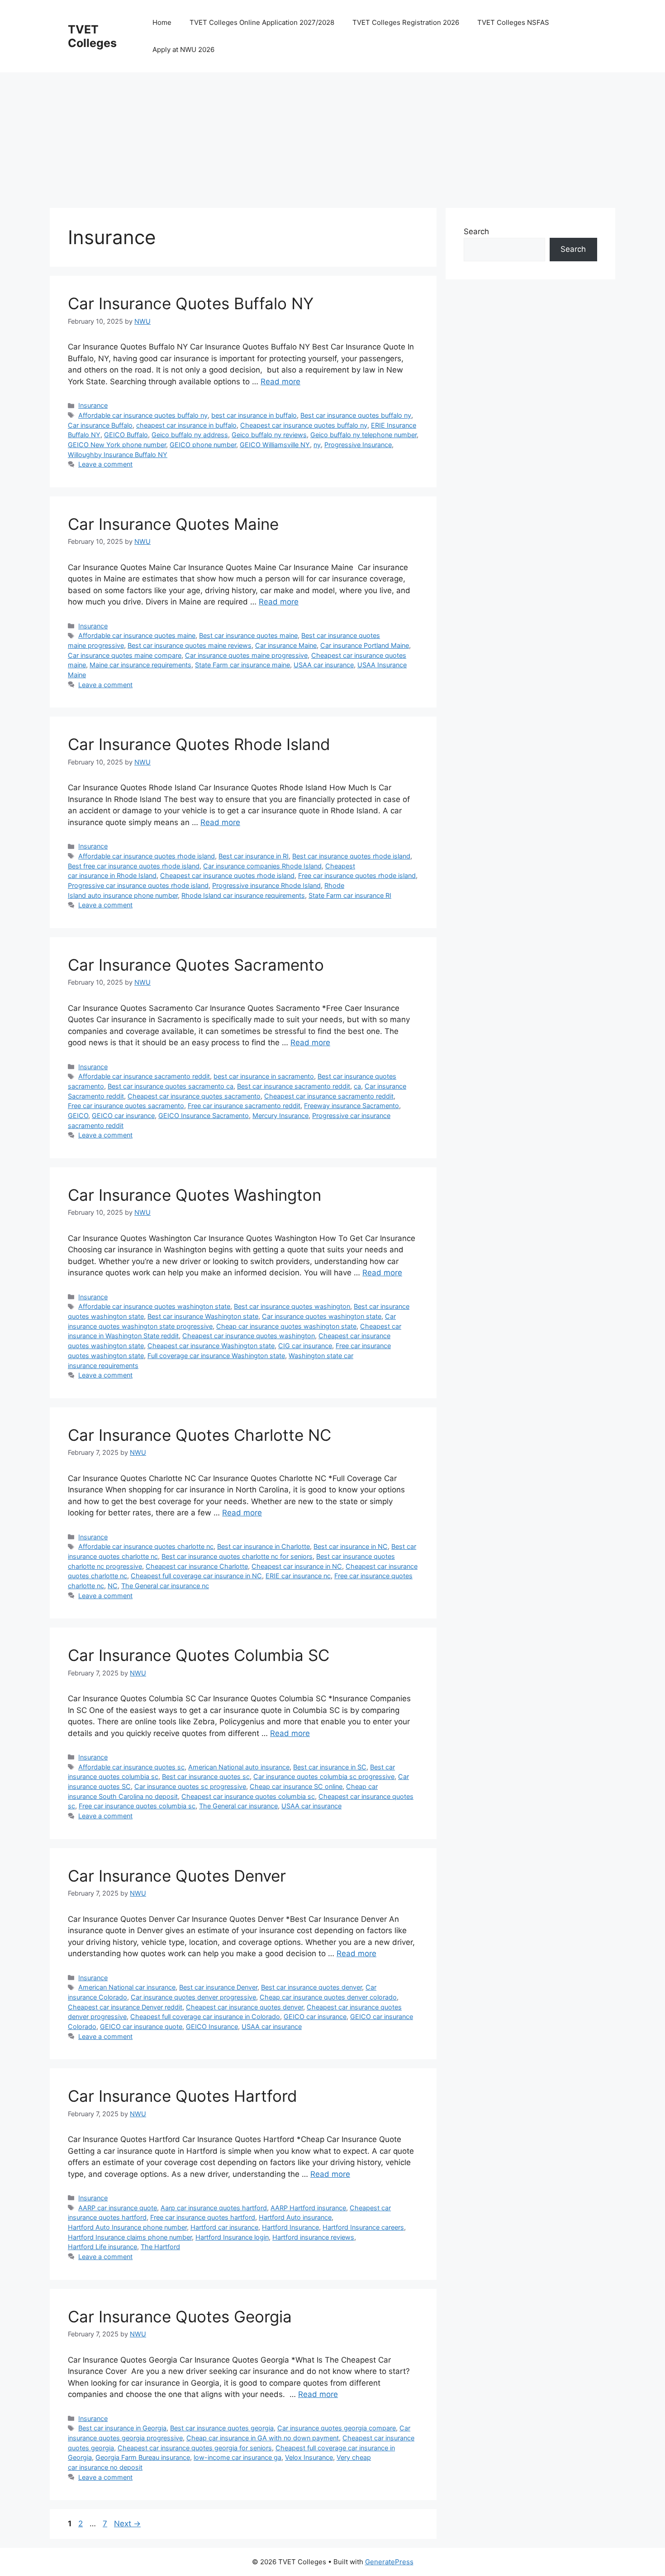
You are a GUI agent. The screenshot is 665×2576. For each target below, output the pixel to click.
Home (162, 22)
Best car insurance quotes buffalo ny (356, 415)
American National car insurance (127, 1987)
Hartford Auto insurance (295, 2217)
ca (357, 1086)
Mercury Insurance (280, 1116)
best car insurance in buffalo (254, 415)
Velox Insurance (309, 2457)
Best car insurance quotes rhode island (351, 856)
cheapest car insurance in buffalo (186, 425)
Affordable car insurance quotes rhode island (147, 856)
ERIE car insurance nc (298, 1576)
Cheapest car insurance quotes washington (249, 1336)
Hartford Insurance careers (363, 2227)
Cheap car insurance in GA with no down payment (263, 2438)
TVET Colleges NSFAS (513, 22)
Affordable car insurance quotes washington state (154, 1306)
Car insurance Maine (286, 645)
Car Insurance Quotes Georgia (180, 2317)
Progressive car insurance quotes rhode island (138, 885)
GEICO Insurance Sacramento (204, 1116)
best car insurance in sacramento (264, 1076)
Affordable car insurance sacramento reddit (144, 1076)
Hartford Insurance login (232, 2237)
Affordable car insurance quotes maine (137, 635)
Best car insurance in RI (254, 856)
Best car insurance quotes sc (206, 1776)
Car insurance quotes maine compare (125, 655)
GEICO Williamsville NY (275, 445)
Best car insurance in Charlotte (264, 1546)
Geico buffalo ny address (190, 435)
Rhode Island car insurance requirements (243, 895)
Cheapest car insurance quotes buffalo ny (304, 425)
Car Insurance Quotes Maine (173, 524)
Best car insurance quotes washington (292, 1306)
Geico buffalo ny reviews (269, 435)
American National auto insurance (239, 1767)
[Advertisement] (321, 136)
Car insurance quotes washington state (322, 1316)
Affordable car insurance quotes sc (131, 1767)
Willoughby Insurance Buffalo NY (118, 455)
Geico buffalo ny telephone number (363, 435)
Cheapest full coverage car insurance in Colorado (205, 2017)
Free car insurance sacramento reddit (244, 1106)
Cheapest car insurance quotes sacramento (194, 1096)
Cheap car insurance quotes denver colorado (328, 1997)
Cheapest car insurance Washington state (211, 1346)
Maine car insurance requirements (140, 665)
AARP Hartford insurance (308, 2208)
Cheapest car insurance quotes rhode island (227, 875)
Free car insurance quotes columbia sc (137, 1806)
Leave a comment (105, 464)
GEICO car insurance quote (141, 2026)
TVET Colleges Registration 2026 (406, 22)
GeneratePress (389, 2562)
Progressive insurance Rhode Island (266, 885)
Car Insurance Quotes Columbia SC (199, 1655)
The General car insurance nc (165, 1586)
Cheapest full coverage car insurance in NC (196, 1576)
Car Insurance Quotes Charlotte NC (199, 1435)
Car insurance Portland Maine (365, 645)
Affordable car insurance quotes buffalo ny (143, 415)
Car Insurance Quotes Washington (195, 1195)
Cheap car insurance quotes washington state (286, 1326)
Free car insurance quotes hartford (203, 2217)
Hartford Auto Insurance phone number (127, 2227)
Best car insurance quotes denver (311, 1987)
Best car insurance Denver (218, 1987)
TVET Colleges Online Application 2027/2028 (262, 22)
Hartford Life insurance (102, 2247)
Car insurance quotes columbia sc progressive (324, 1776)
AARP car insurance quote (118, 2208)
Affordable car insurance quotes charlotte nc (146, 1546)
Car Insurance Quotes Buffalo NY (191, 303)
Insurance (93, 405)
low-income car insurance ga (237, 2457)
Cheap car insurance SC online (296, 1786)
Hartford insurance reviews (313, 2237)
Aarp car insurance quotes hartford (214, 2208)
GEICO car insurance (123, 1116)
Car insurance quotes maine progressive (246, 655)
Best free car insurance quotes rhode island (134, 866)
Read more (280, 382)
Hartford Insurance (290, 2227)
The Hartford (160, 2247)
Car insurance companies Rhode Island (262, 866)
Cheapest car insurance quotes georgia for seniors (195, 2448)
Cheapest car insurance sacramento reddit (329, 1096)
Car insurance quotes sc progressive (190, 1786)
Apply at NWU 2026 (183, 50)
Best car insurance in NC (351, 1546)
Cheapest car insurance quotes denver (245, 2007)
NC (113, 1586)
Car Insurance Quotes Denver (177, 1876)
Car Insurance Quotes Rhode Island (199, 744)
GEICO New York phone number (117, 445)
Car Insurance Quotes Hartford (183, 2096)
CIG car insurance (305, 1346)
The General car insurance (238, 1806)
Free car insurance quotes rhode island (357, 875)
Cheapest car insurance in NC (297, 1566)
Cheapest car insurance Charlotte (197, 1566)
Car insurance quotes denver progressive (193, 1997)
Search (476, 231)
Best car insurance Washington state (203, 1316)
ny (317, 445)
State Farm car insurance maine (242, 665)
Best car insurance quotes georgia (222, 2428)
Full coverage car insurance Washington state (216, 1356)
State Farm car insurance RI (350, 895)
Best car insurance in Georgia (122, 2428)
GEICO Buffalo (126, 435)
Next (127, 2524)
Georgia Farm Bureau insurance (143, 2457)
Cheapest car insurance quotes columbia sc (248, 1796)
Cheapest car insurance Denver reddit (125, 2007)
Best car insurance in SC (330, 1767)
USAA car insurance (324, 665)
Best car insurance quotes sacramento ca (171, 1086)
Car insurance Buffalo (100, 425)
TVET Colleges (92, 36)
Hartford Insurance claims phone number (130, 2237)
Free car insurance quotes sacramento (126, 1106)
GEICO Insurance (212, 2026)
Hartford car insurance (224, 2227)
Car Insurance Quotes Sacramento (196, 965)
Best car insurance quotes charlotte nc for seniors (237, 1556)
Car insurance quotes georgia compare (337, 2428)
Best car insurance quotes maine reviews (190, 645)
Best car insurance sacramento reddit (294, 1086)
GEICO (78, 1116)
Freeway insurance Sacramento (351, 1106)
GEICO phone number (203, 445)
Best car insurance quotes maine (248, 635)
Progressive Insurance (358, 445)
